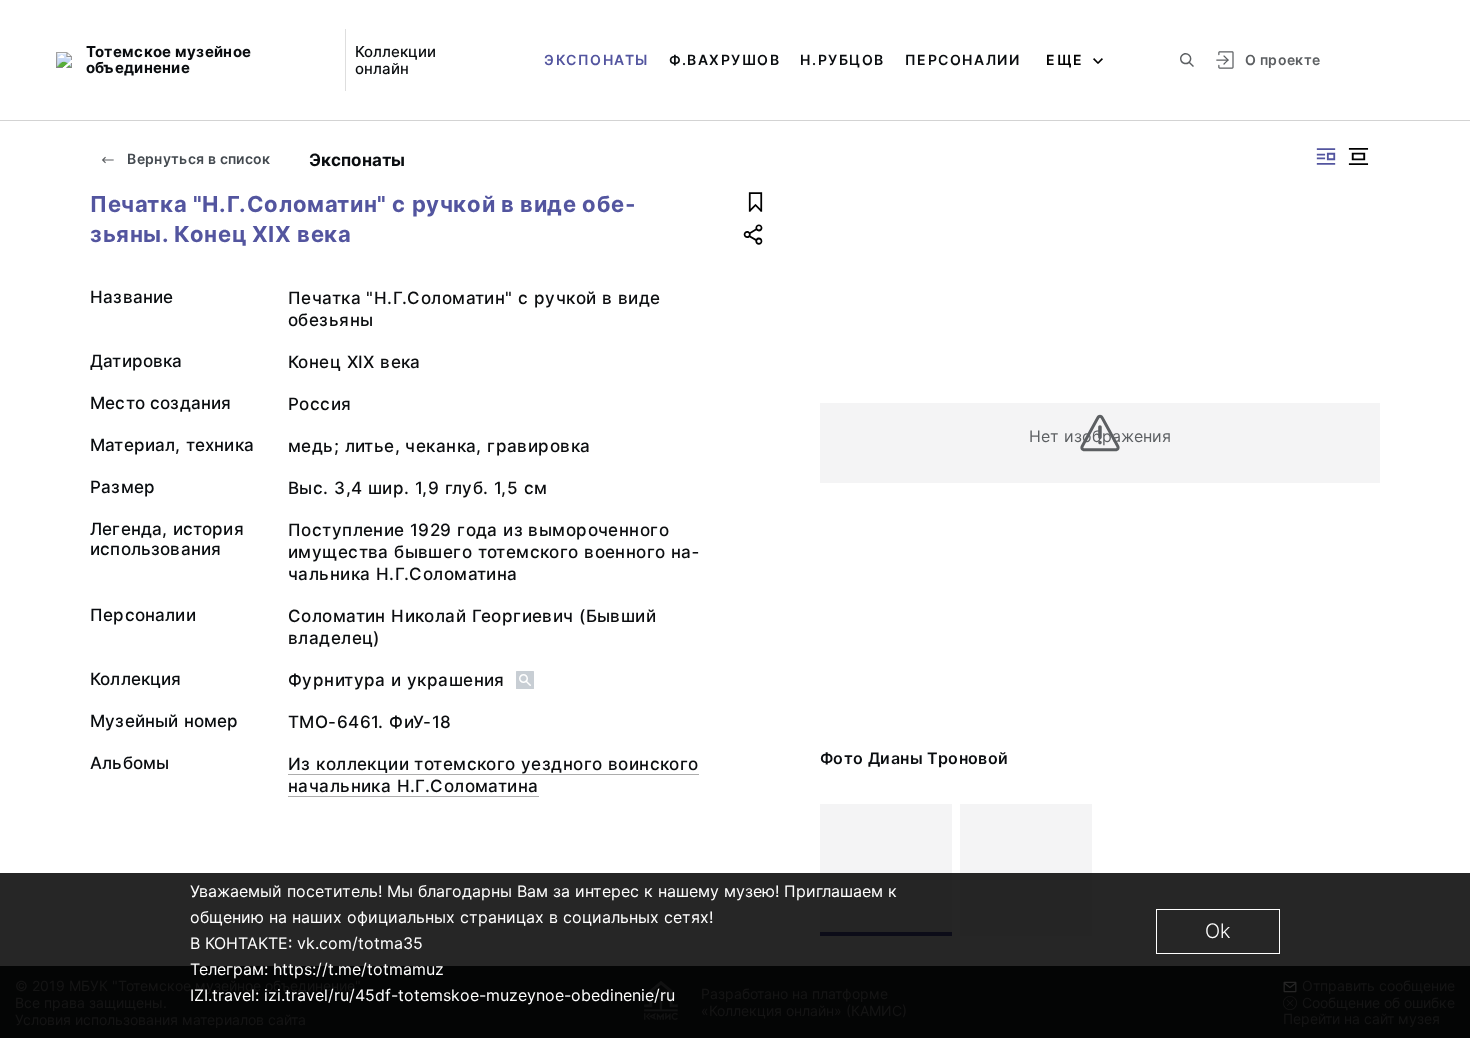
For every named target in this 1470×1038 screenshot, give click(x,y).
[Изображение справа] (1326, 156)
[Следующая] (1356, 870)
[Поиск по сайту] (1187, 60)
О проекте (1282, 59)
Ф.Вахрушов (724, 59)
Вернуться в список (197, 158)
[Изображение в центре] (1358, 156)
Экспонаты (596, 59)
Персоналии (962, 59)
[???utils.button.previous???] (844, 870)
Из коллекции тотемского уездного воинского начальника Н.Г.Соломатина (493, 775)
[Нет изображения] (886, 870)
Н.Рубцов (842, 59)
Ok (1218, 931)
